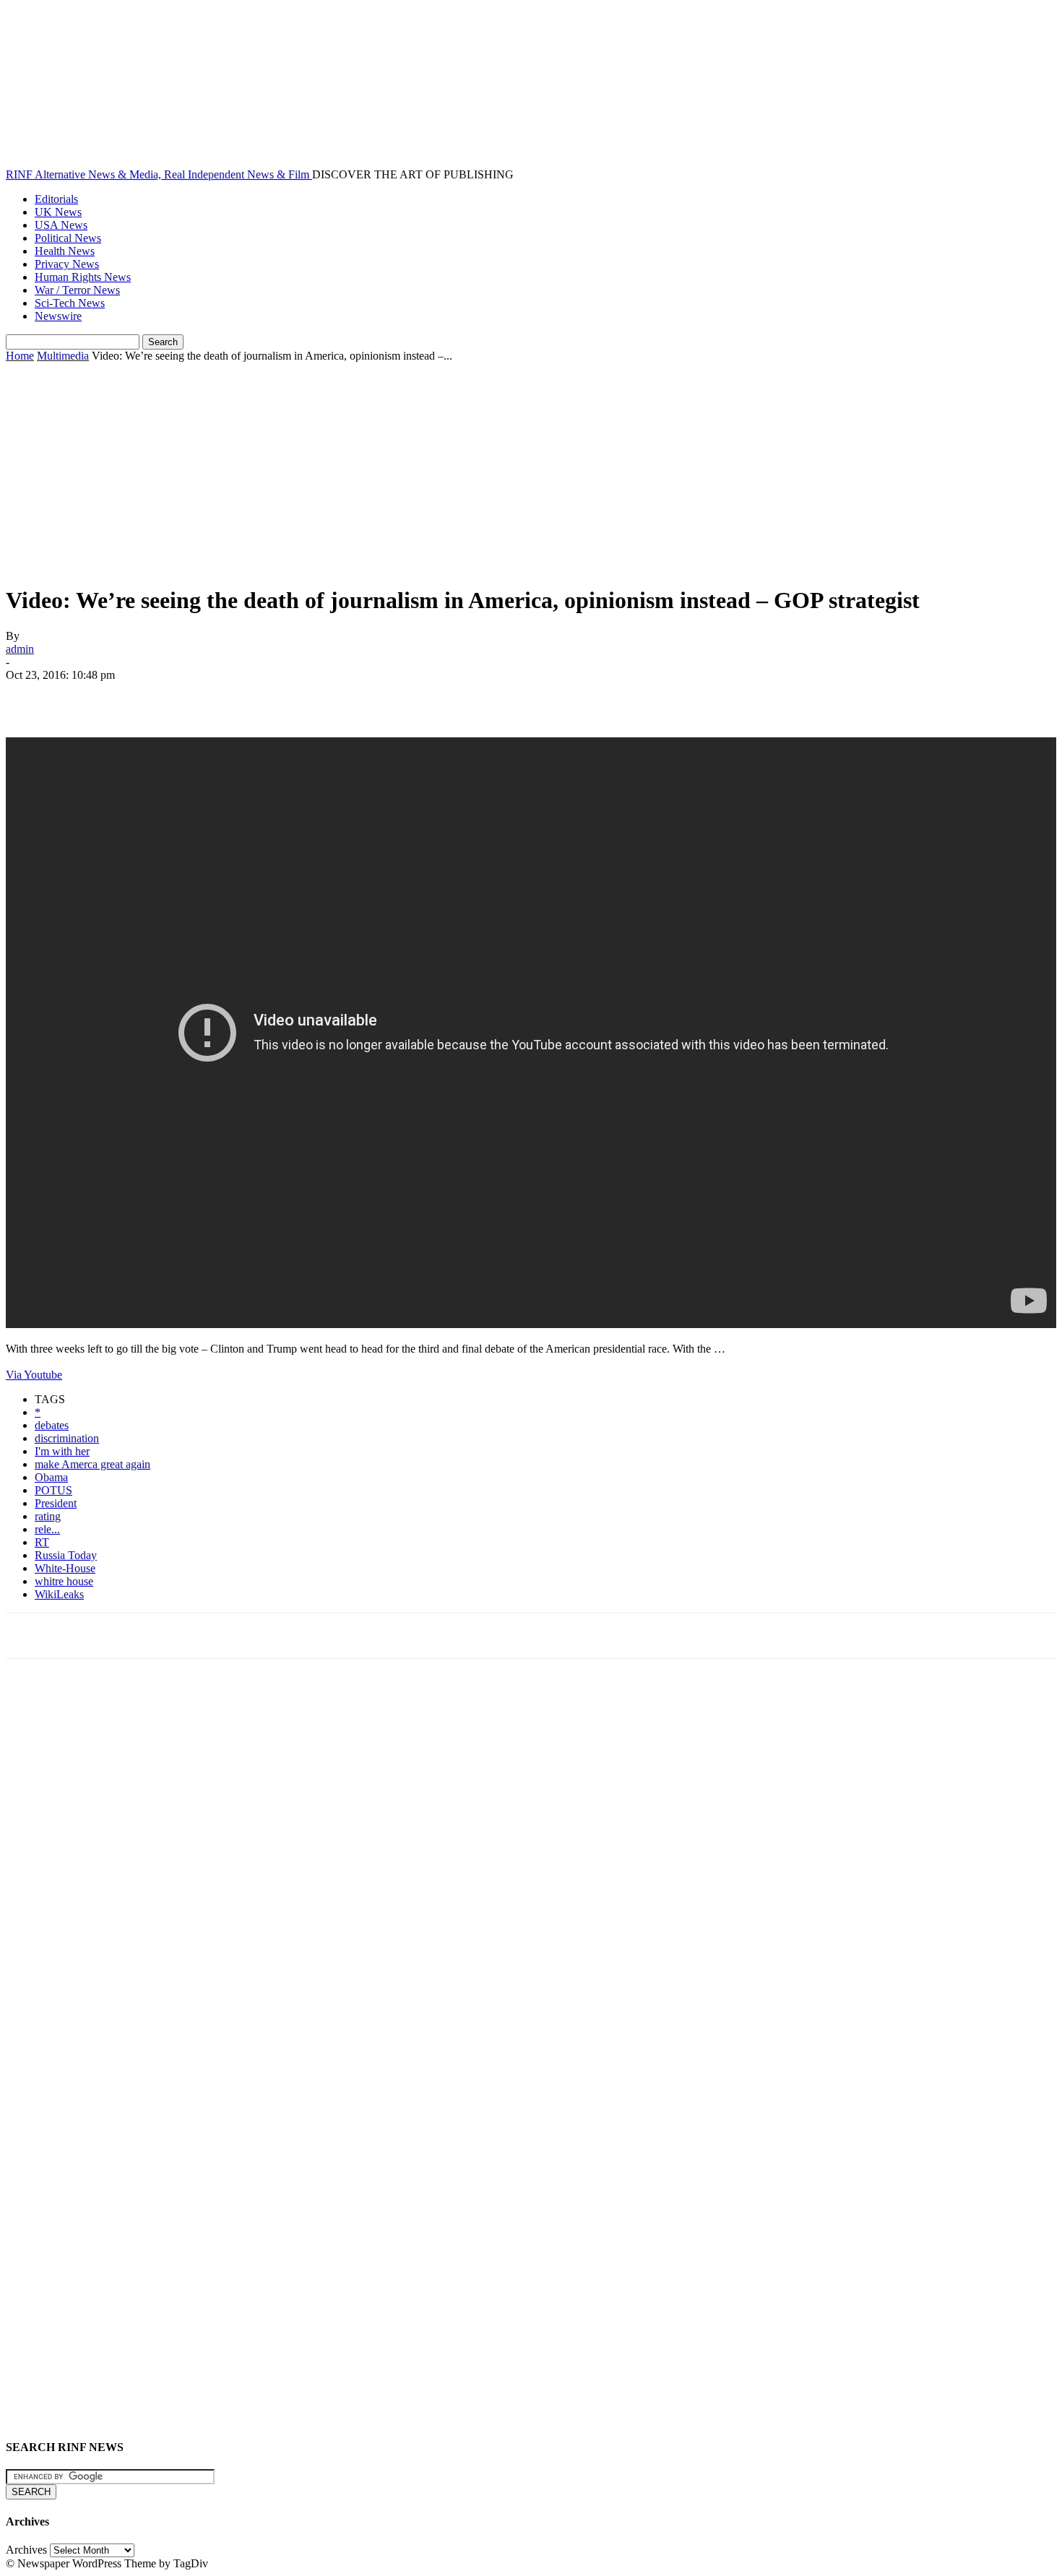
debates (52, 1425)
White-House (65, 1568)
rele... (47, 1529)
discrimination (67, 1438)
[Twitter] (82, 696)
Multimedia (63, 356)
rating (48, 1516)
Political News (68, 238)
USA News (61, 225)
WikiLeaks (59, 1594)
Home (20, 356)
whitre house (64, 1581)
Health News (65, 251)
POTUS (53, 1490)
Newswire (58, 316)
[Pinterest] (134, 696)
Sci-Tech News (70, 303)
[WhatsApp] (186, 696)
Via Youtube (34, 1375)
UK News (58, 212)
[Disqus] (531, 1870)
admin (20, 649)
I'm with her (62, 1451)
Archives (26, 2550)
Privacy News (67, 264)
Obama (51, 1477)
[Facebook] (30, 696)
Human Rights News (83, 277)
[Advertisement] (531, 471)
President (56, 1503)
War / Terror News (77, 290)
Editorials (56, 199)
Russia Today (66, 1555)
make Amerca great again (92, 1464)
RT (42, 1542)
